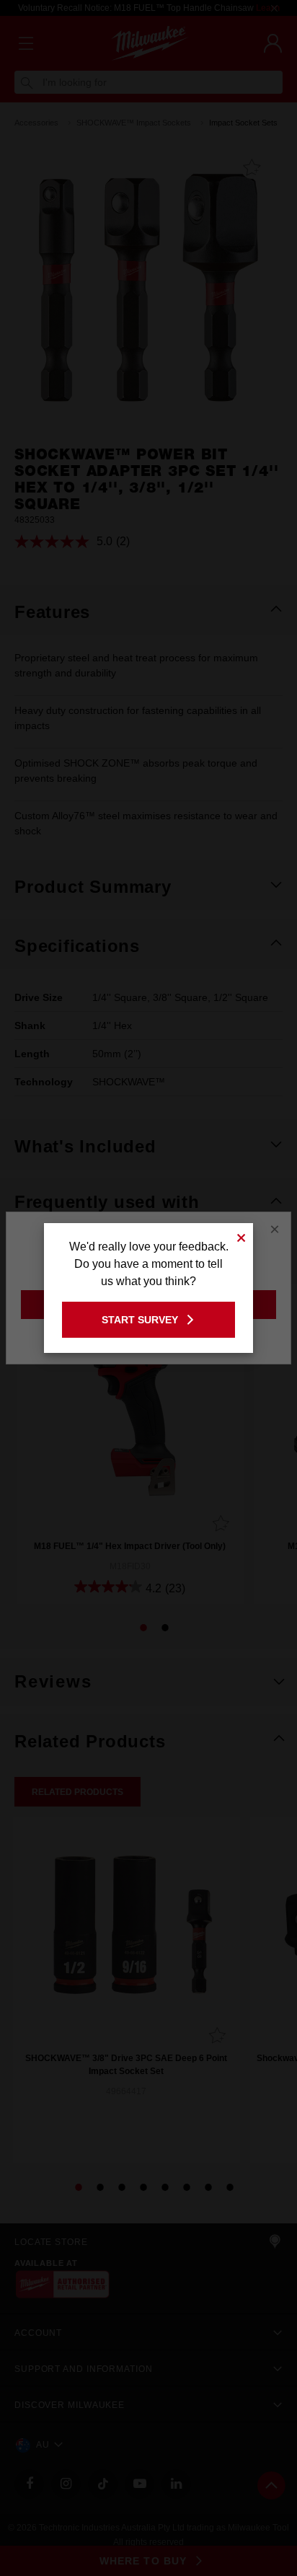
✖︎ (241, 1236)
